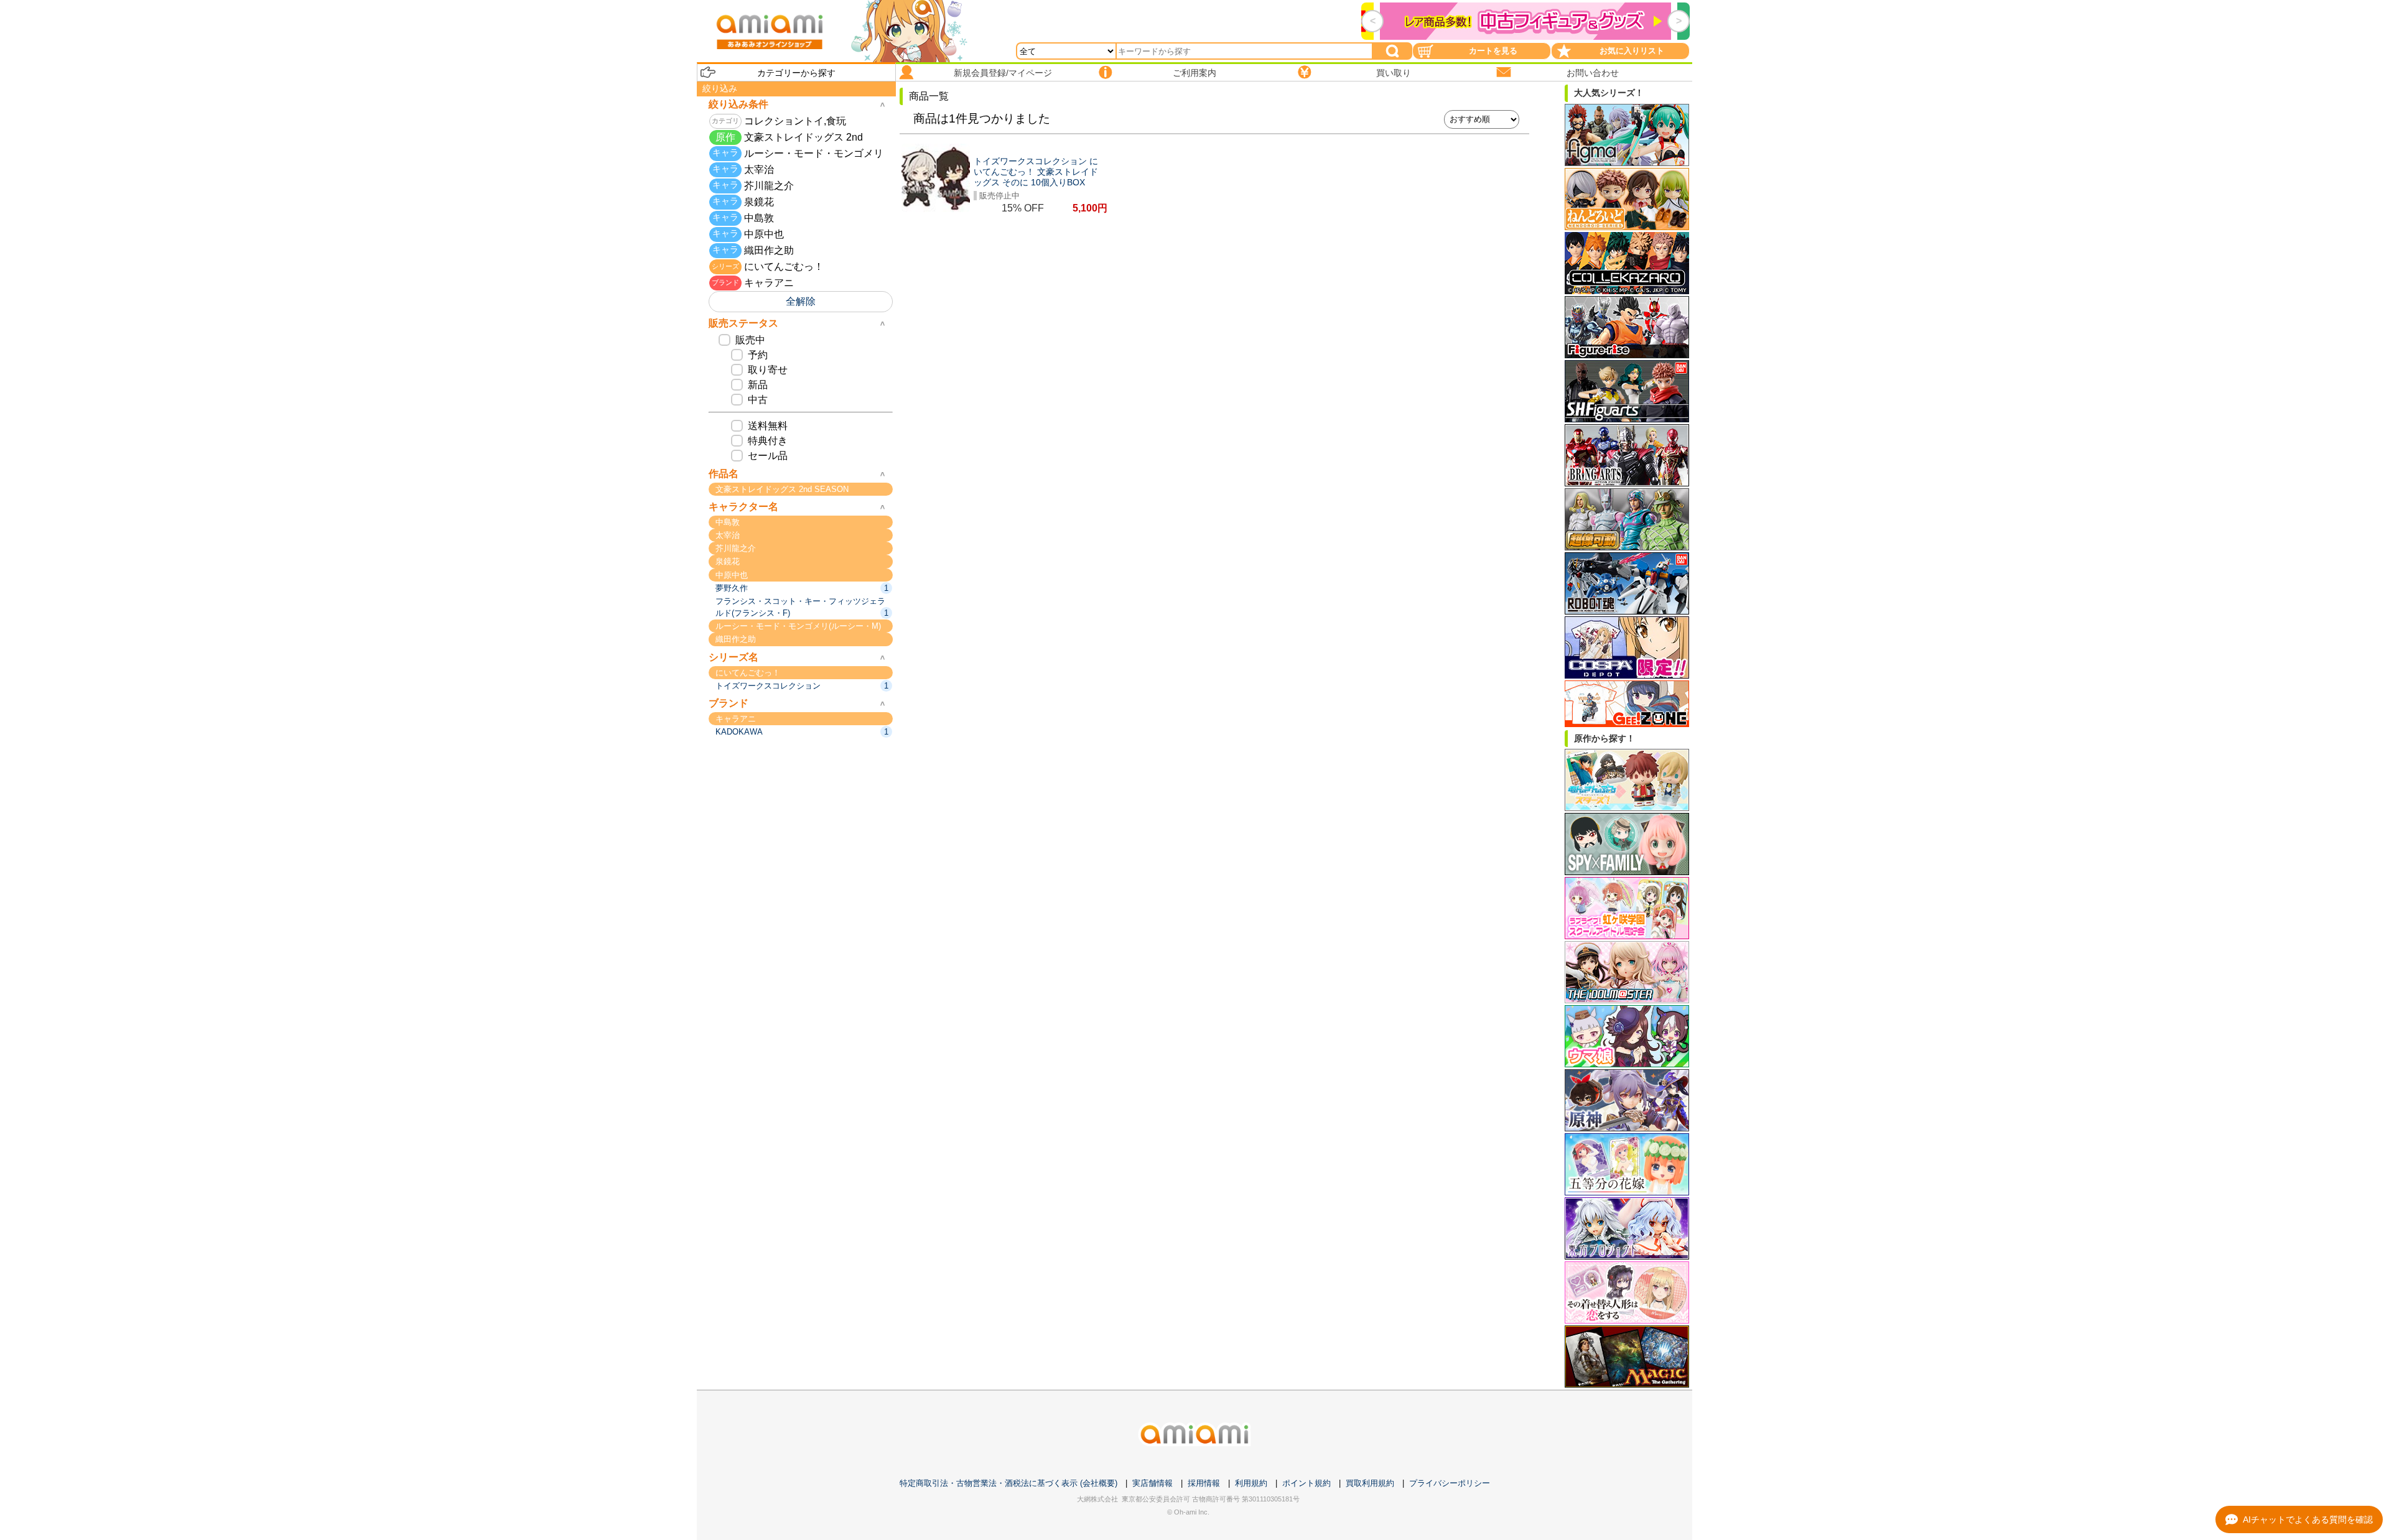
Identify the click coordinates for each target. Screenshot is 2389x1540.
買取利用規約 (1370, 1483)
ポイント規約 (1306, 1483)
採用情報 (1204, 1483)
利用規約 (1251, 1483)
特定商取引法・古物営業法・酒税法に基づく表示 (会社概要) (1008, 1483)
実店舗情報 (1153, 1483)
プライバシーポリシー (1450, 1483)
